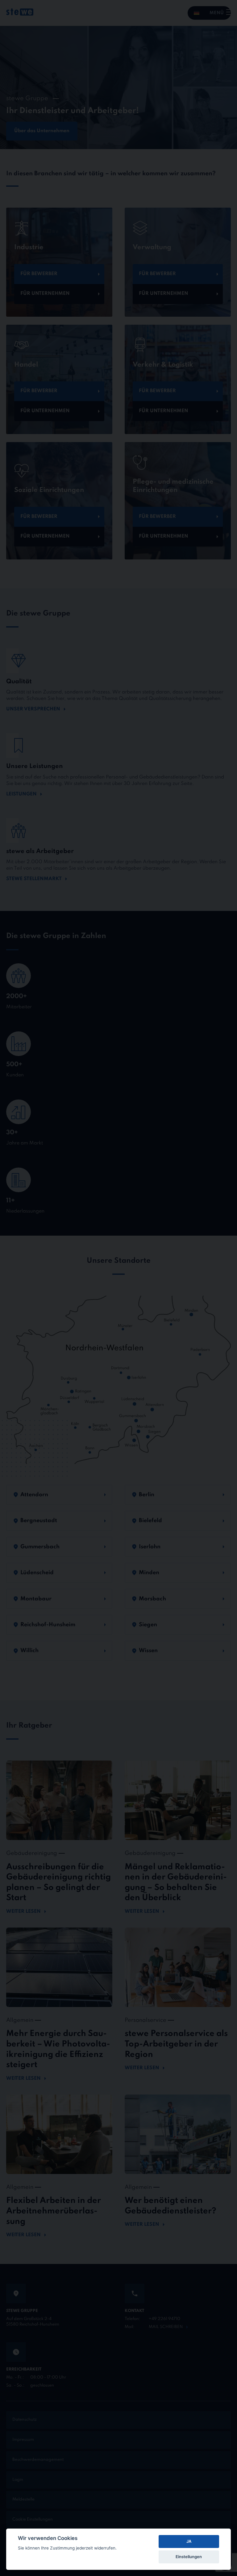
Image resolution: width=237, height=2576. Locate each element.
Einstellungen (189, 2557)
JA (189, 2541)
